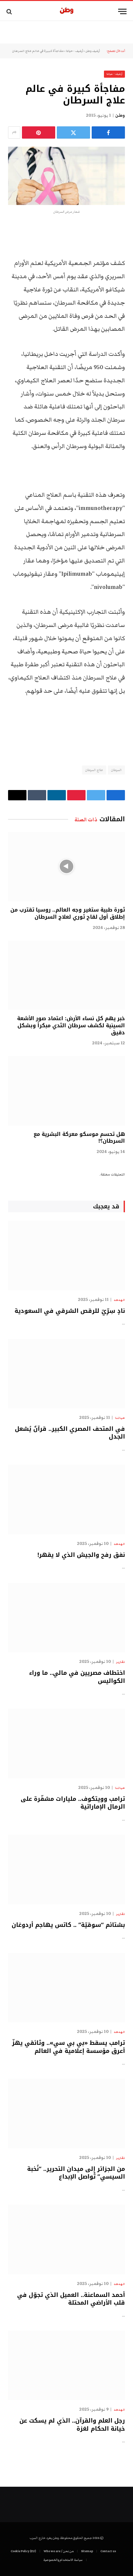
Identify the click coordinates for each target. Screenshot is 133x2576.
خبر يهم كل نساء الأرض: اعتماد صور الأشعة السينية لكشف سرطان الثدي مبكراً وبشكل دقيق (71, 1025)
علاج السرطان (94, 770)
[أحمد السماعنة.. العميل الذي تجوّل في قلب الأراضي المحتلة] (66, 2239)
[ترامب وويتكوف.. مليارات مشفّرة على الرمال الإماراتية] (66, 1743)
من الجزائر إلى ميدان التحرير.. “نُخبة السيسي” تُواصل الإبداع (76, 2173)
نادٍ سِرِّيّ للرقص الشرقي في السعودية (70, 1311)
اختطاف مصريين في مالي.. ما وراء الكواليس (77, 1677)
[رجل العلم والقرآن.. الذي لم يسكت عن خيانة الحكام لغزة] (66, 2365)
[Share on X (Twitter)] (73, 132)
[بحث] (10, 11)
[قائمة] (122, 11)
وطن (120, 115)
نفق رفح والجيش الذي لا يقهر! (81, 1555)
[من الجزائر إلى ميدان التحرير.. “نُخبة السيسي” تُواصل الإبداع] (66, 2113)
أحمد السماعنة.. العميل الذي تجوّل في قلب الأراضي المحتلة (71, 2299)
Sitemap (87, 2551)
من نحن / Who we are (59, 2551)
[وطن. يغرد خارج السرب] (67, 11)
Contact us (108, 2551)
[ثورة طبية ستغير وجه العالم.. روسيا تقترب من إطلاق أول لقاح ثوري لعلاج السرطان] (66, 867)
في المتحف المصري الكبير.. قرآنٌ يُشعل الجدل (70, 1433)
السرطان (116, 770)
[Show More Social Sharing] (14, 132)
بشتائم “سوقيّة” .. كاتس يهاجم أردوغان (68, 1925)
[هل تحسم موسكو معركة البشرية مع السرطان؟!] (66, 1091)
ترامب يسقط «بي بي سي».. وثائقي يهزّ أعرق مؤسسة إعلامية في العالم (68, 2047)
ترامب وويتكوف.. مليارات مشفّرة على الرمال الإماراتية (73, 1803)
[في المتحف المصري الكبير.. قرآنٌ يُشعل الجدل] (66, 1374)
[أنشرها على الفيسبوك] (108, 132)
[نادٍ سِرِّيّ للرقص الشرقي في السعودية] (66, 1255)
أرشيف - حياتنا (75, 51)
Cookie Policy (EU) (23, 2551)
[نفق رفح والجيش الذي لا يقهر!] (66, 1499)
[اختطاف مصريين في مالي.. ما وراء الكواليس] (66, 1618)
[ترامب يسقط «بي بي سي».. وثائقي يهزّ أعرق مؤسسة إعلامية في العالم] (66, 1988)
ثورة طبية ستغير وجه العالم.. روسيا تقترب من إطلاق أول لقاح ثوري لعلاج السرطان (68, 913)
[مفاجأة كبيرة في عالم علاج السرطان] (66, 176)
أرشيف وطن (93, 51)
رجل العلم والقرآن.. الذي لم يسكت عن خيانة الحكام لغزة (72, 2425)
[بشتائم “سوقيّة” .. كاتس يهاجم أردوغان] (66, 1869)
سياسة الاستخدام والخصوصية (63, 2560)
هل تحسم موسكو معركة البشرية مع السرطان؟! (79, 1138)
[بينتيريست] (39, 132)
